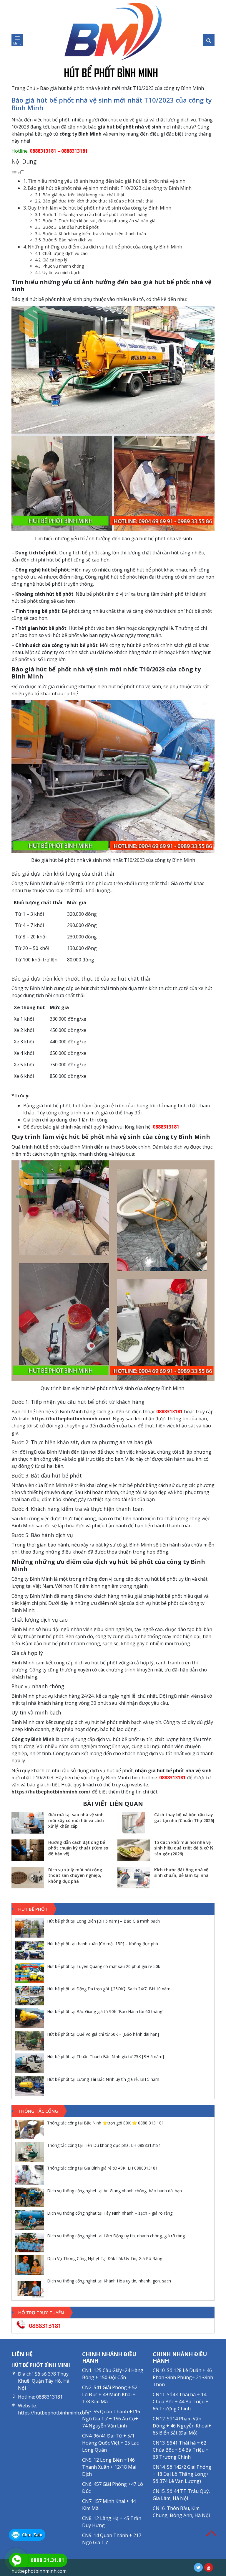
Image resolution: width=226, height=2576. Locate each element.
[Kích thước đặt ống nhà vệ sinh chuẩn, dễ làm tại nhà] (134, 1878)
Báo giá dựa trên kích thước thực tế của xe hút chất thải (98, 201)
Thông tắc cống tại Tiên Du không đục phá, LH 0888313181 (104, 2145)
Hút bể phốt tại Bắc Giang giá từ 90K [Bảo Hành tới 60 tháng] (105, 2011)
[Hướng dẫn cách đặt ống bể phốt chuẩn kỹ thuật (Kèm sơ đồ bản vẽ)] (28, 1850)
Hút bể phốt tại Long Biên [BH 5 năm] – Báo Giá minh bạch (103, 1921)
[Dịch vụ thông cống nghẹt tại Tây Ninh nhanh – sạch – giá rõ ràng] (29, 2220)
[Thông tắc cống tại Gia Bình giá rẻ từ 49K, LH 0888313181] (29, 2175)
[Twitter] (198, 2567)
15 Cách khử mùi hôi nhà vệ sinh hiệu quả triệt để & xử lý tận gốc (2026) (184, 1848)
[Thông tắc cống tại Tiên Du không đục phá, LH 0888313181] (29, 2152)
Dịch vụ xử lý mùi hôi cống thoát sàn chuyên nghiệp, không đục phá (75, 1875)
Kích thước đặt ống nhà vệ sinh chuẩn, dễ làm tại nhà (181, 1873)
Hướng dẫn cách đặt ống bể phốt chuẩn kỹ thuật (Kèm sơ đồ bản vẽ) (78, 1848)
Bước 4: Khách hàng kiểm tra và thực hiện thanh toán (94, 234)
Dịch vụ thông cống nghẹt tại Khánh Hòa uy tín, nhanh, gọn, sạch (109, 2281)
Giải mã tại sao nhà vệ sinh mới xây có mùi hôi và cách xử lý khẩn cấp (76, 1820)
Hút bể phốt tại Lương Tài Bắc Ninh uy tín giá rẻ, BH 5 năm (103, 2079)
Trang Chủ (23, 88)
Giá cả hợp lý (55, 260)
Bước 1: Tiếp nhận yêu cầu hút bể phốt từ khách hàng (95, 214)
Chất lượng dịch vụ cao (65, 253)
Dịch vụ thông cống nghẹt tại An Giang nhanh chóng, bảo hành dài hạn (114, 2191)
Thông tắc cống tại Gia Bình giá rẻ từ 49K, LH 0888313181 (102, 2168)
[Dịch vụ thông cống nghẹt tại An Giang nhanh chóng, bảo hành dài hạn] (29, 2197)
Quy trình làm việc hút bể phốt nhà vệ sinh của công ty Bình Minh (100, 208)
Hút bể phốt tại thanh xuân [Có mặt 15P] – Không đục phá (103, 1944)
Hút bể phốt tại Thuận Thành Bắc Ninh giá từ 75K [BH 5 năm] (105, 2057)
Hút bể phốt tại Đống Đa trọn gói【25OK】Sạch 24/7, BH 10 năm (109, 1989)
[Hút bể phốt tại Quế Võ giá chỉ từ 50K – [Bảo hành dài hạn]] (29, 2041)
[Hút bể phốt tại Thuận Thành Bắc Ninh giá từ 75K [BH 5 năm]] (29, 2063)
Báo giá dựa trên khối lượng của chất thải (83, 195)
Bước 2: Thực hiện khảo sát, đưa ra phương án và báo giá (99, 221)
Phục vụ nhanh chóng (63, 266)
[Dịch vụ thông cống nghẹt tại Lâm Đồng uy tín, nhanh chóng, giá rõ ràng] (29, 2243)
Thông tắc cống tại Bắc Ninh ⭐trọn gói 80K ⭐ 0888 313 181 (105, 2123)
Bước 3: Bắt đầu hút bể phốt (70, 227)
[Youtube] (209, 2567)
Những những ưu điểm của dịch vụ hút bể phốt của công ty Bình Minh (105, 247)
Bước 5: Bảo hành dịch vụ (67, 240)
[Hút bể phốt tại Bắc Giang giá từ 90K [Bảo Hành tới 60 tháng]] (29, 2018)
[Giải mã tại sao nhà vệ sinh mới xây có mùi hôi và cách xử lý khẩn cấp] (28, 1823)
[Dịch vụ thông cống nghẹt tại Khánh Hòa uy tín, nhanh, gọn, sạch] (29, 2288)
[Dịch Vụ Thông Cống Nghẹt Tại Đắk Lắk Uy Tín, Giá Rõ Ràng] (29, 2265)
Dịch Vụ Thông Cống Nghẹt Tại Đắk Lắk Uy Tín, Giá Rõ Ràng (105, 2258)
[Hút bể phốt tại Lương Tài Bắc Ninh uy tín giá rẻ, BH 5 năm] (29, 2086)
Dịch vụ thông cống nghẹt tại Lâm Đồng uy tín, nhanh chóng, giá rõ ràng (116, 2236)
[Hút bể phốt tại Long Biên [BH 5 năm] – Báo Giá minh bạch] (29, 1928)
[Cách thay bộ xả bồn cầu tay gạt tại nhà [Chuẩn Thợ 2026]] (134, 1823)
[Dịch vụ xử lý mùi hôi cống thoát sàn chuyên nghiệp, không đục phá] (28, 1878)
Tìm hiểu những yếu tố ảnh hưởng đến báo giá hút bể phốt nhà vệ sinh (107, 181)
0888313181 (42, 151)
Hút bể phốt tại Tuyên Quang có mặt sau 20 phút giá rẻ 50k (104, 1966)
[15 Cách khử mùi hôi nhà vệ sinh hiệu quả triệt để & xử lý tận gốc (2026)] (134, 1850)
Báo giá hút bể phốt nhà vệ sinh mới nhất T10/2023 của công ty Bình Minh (110, 188)
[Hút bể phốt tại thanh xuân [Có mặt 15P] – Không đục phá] (29, 1950)
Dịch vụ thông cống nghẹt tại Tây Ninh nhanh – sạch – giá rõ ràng (110, 2213)
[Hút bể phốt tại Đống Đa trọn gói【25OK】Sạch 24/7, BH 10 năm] (29, 1996)
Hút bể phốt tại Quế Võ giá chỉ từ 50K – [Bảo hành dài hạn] (103, 2034)
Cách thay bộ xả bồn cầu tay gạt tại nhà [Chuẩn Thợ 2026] (184, 1817)
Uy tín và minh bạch (61, 272)
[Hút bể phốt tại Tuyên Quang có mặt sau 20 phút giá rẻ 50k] (29, 1973)
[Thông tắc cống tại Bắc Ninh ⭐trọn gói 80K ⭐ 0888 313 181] (29, 2130)
